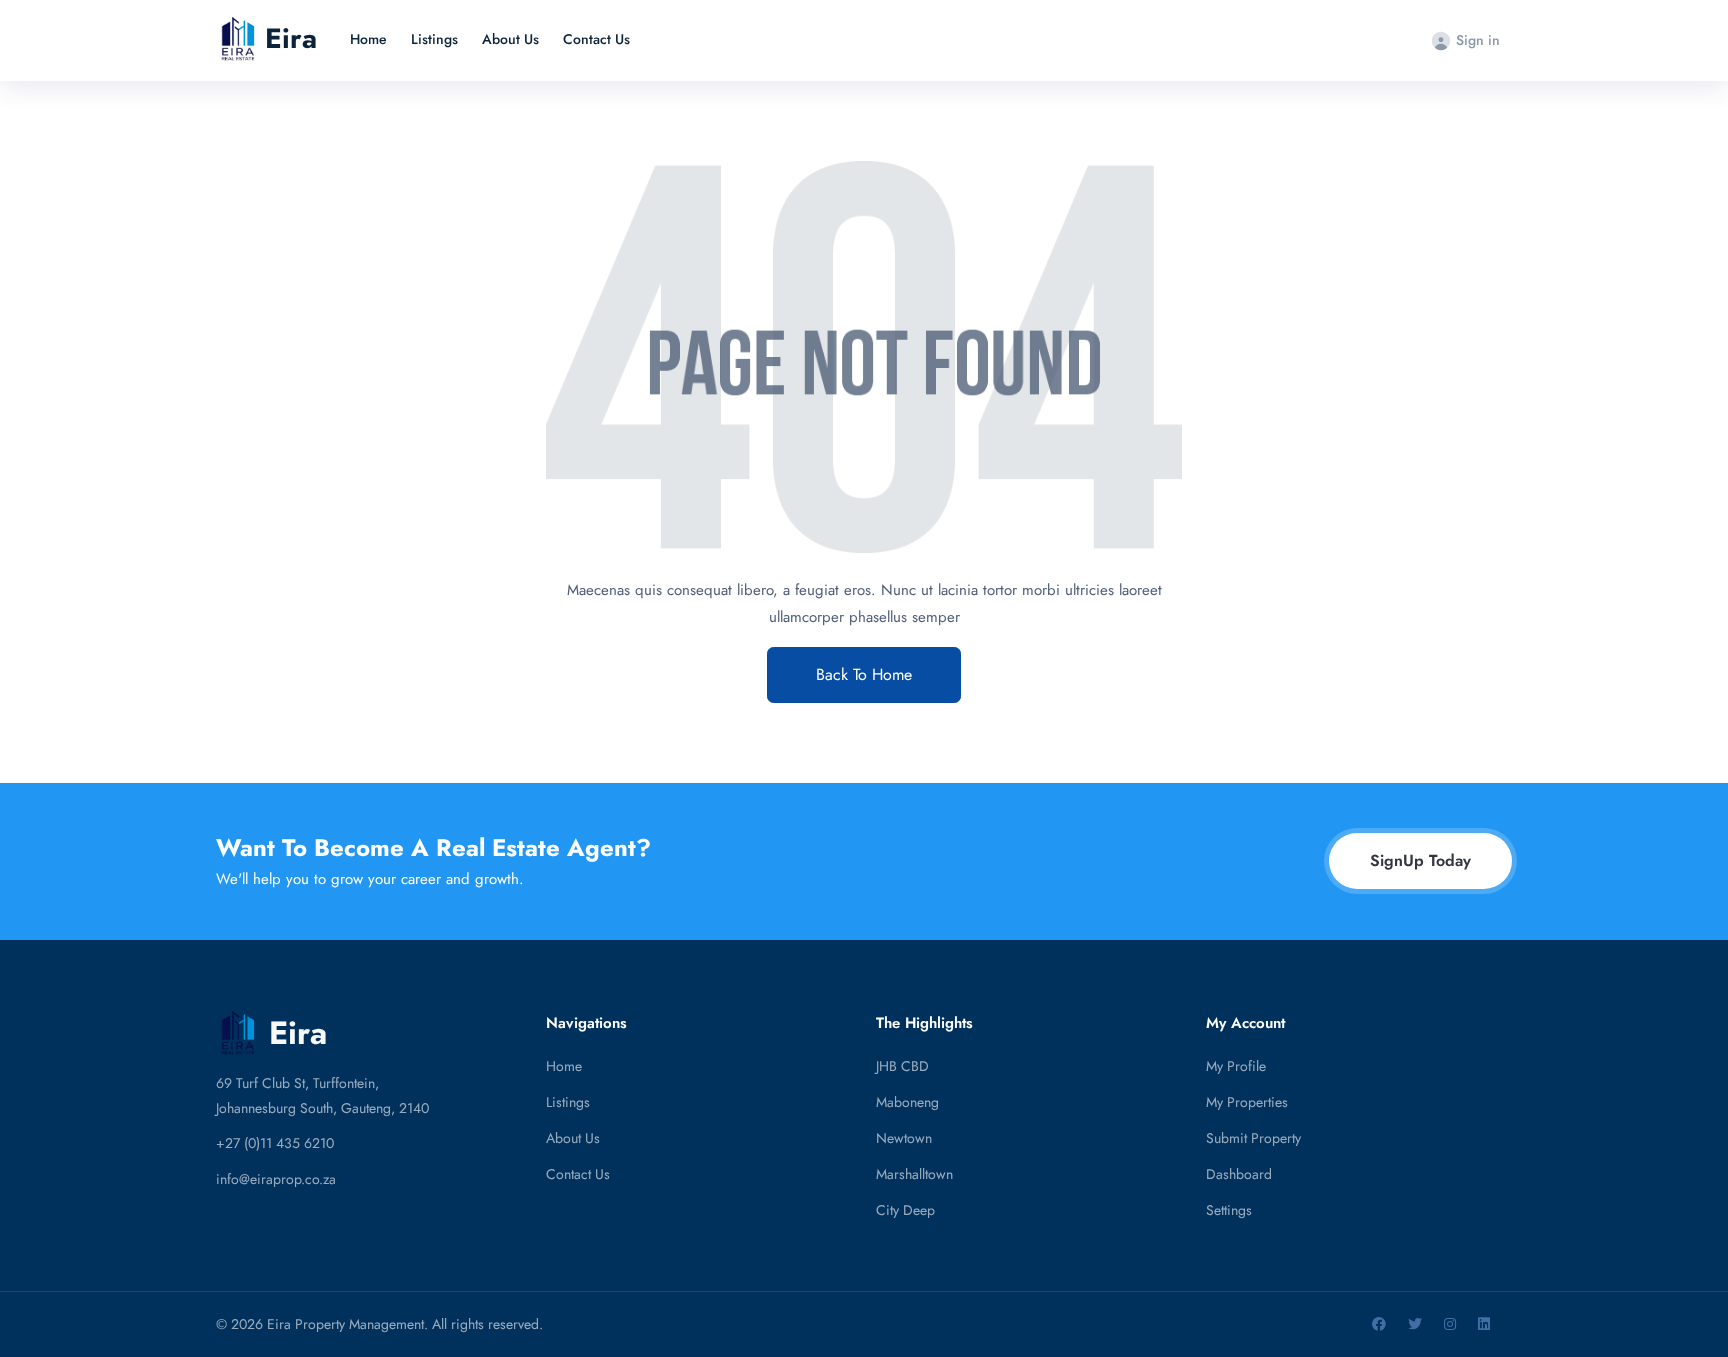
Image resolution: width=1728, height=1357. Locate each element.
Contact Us (596, 39)
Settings (1229, 1210)
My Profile (1236, 1066)
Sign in (1478, 40)
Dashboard (1239, 1174)
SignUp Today (1420, 860)
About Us (510, 39)
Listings (434, 39)
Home (368, 39)
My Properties (1247, 1102)
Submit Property (1253, 1138)
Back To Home (864, 674)
